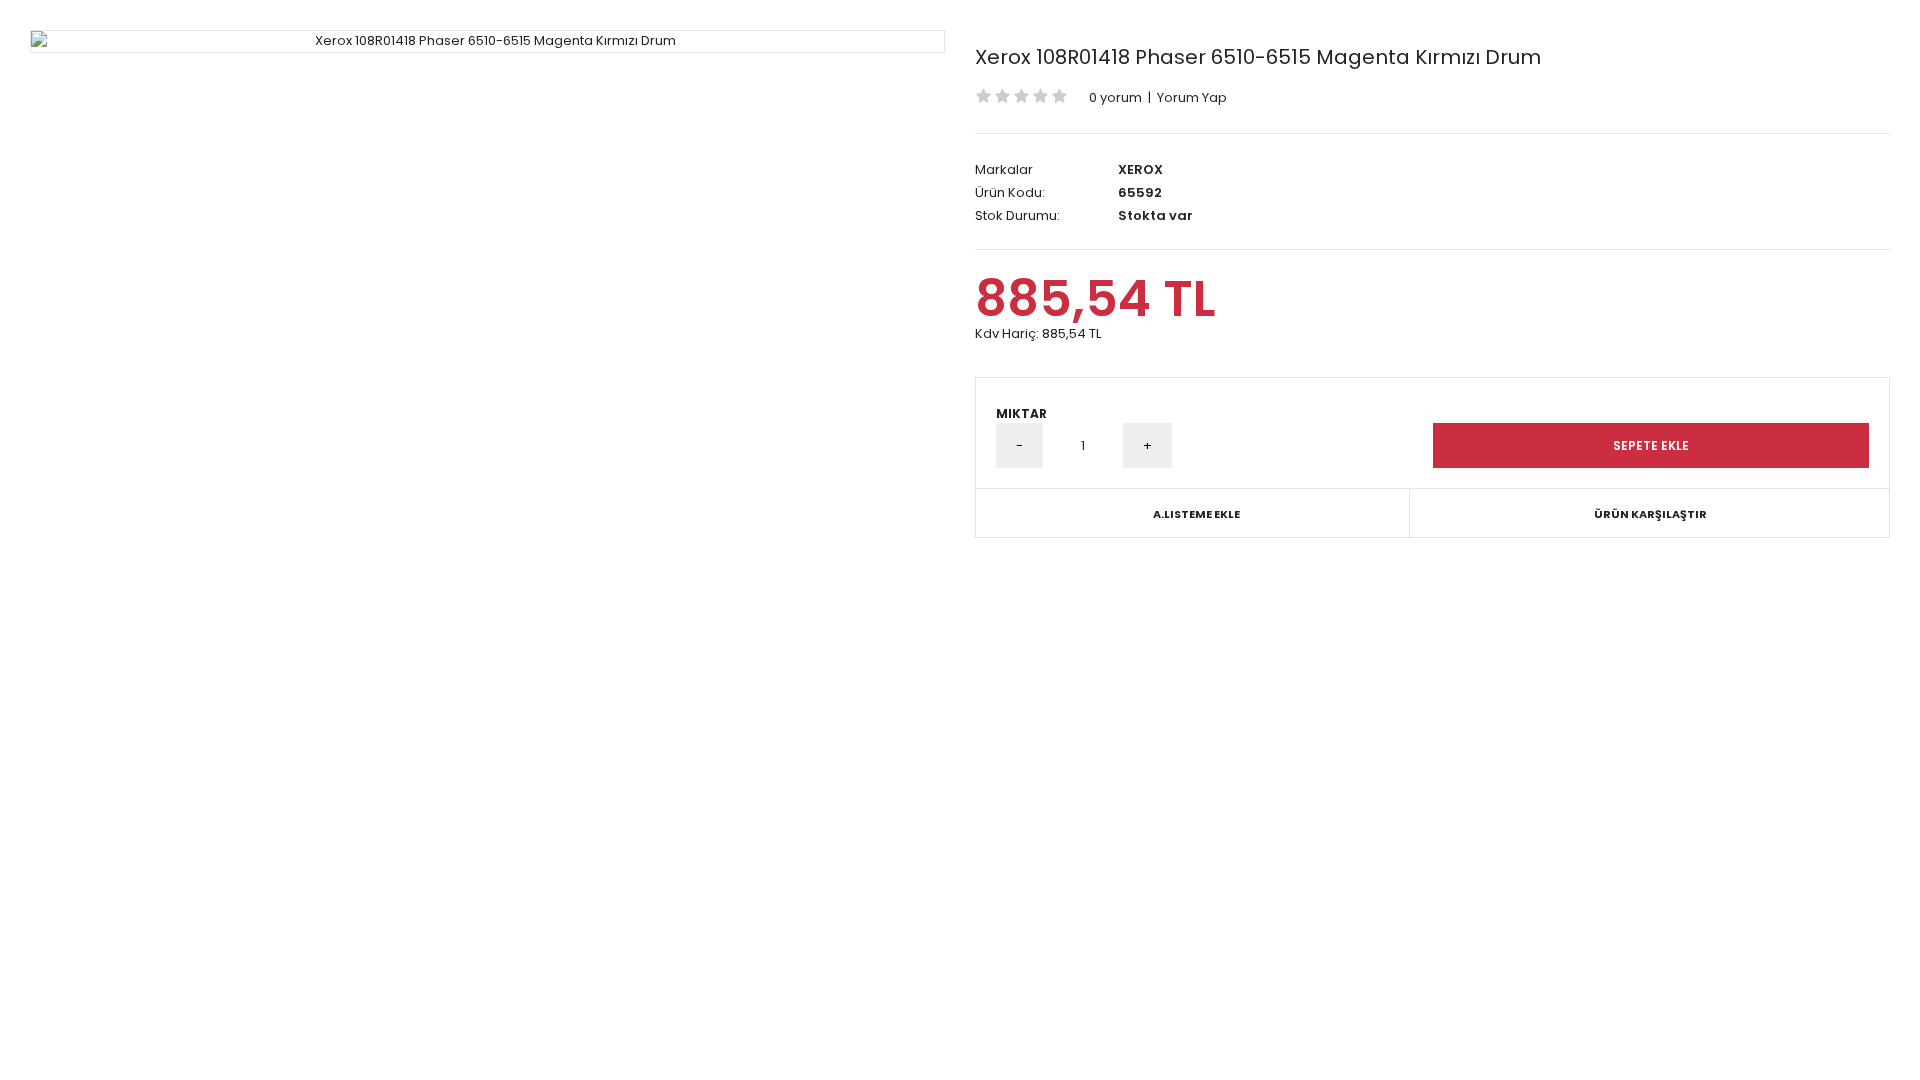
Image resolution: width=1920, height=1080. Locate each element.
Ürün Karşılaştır (1650, 514)
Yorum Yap (1192, 97)
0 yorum (1115, 97)
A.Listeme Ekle (1196, 514)
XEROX (1140, 169)
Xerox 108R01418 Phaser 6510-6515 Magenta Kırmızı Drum (1258, 57)
